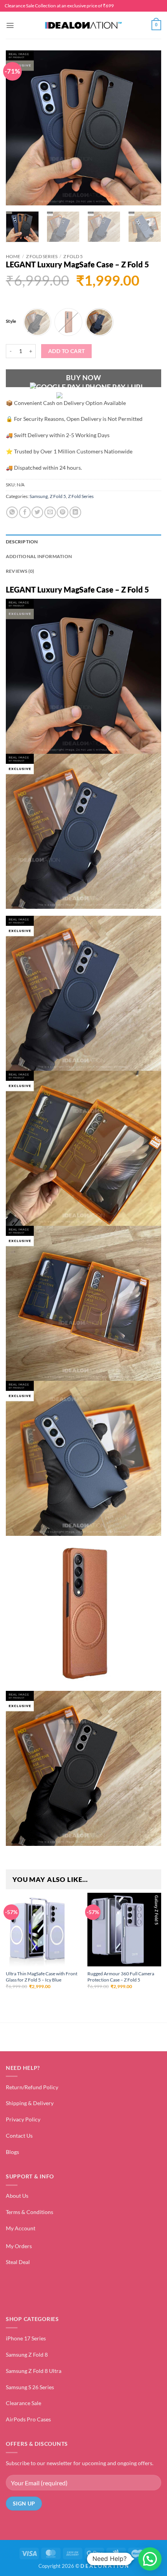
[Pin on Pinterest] (63, 512)
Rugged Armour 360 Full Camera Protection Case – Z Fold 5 (121, 1977)
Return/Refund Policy (32, 2087)
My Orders (19, 2246)
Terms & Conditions (30, 2212)
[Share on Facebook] (25, 512)
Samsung (39, 496)
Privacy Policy (23, 2119)
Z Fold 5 (73, 256)
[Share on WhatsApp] (12, 512)
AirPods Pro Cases (28, 2419)
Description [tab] (22, 542)
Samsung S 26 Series (30, 2387)
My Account (21, 2228)
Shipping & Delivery (30, 2103)
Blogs (12, 2152)
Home (13, 256)
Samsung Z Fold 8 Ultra (34, 2371)
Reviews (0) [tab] (20, 571)
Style (11, 321)
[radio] (37, 322)
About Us (17, 2196)
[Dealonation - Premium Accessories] (83, 25)
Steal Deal (18, 2262)
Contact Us (19, 2136)
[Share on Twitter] (37, 512)
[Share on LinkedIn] (75, 512)
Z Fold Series (42, 256)
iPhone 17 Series (26, 2338)
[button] (10, 25)
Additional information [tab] (39, 556)
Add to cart (67, 351)
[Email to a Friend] (50, 512)
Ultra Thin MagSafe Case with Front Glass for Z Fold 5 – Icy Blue (42, 1977)
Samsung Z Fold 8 (27, 2355)
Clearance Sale (23, 2403)
